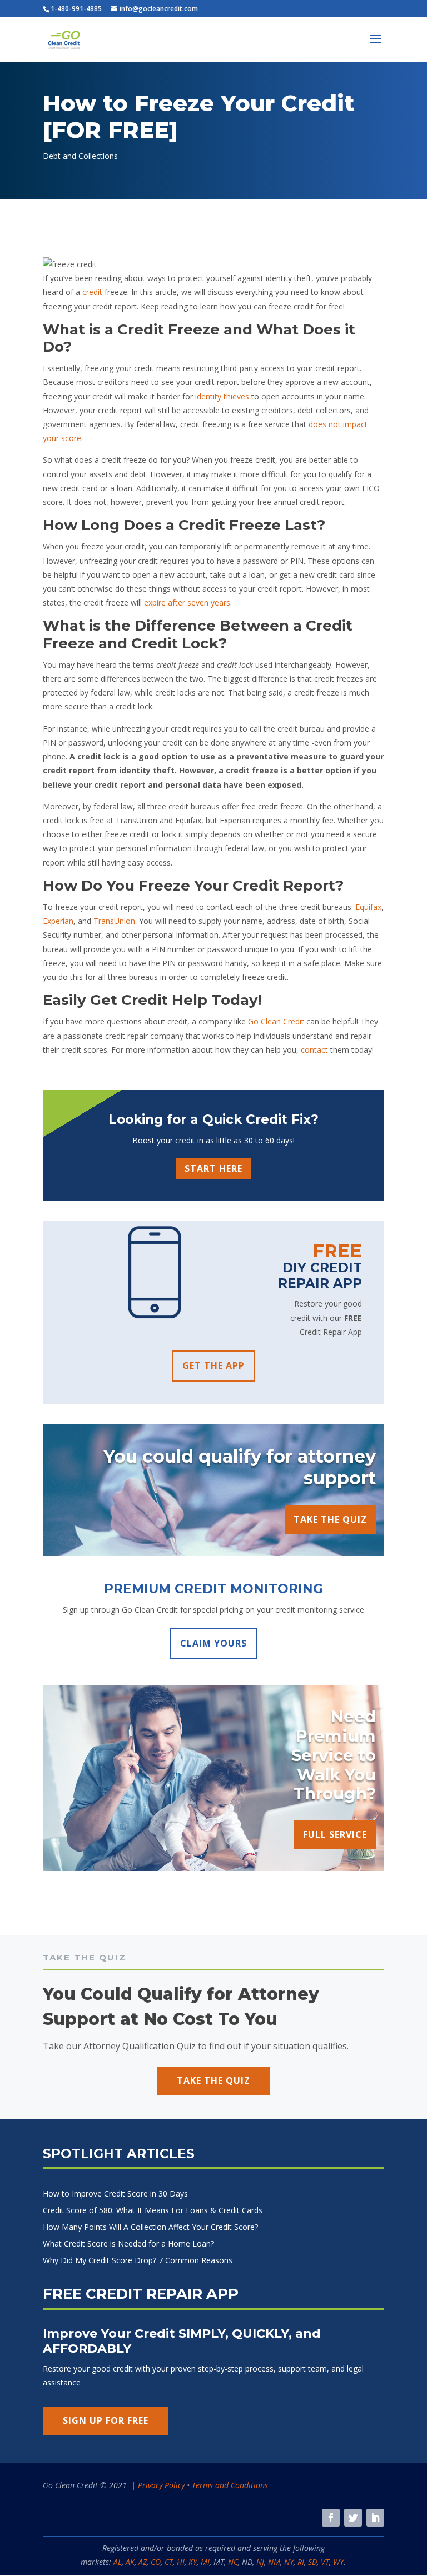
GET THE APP (213, 1365)
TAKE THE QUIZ (330, 1519)
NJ (260, 2562)
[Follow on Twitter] (353, 2518)
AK (130, 2562)
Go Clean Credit (276, 1021)
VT (325, 2562)
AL (118, 2562)
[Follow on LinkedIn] (375, 2518)
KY (193, 2562)
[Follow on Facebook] (331, 2518)
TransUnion (114, 921)
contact (314, 1050)
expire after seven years (187, 602)
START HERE (213, 1168)
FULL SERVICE (335, 1834)
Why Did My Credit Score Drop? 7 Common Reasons (138, 2261)
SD (312, 2562)
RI (301, 2562)
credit (92, 292)
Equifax (368, 907)
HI (181, 2562)
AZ (143, 2562)
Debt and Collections (80, 156)
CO (156, 2562)
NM (274, 2562)
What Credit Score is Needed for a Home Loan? (128, 2244)
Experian (58, 921)
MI (205, 2562)
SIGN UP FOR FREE (106, 2420)
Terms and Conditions (230, 2485)
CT (169, 2562)
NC (233, 2562)
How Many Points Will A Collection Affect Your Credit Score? (150, 2228)
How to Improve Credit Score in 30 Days (115, 2194)
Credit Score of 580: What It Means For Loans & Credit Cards (153, 2211)
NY (289, 2562)
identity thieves (222, 396)
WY (338, 2562)
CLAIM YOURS (213, 1643)
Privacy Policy (161, 2485)
